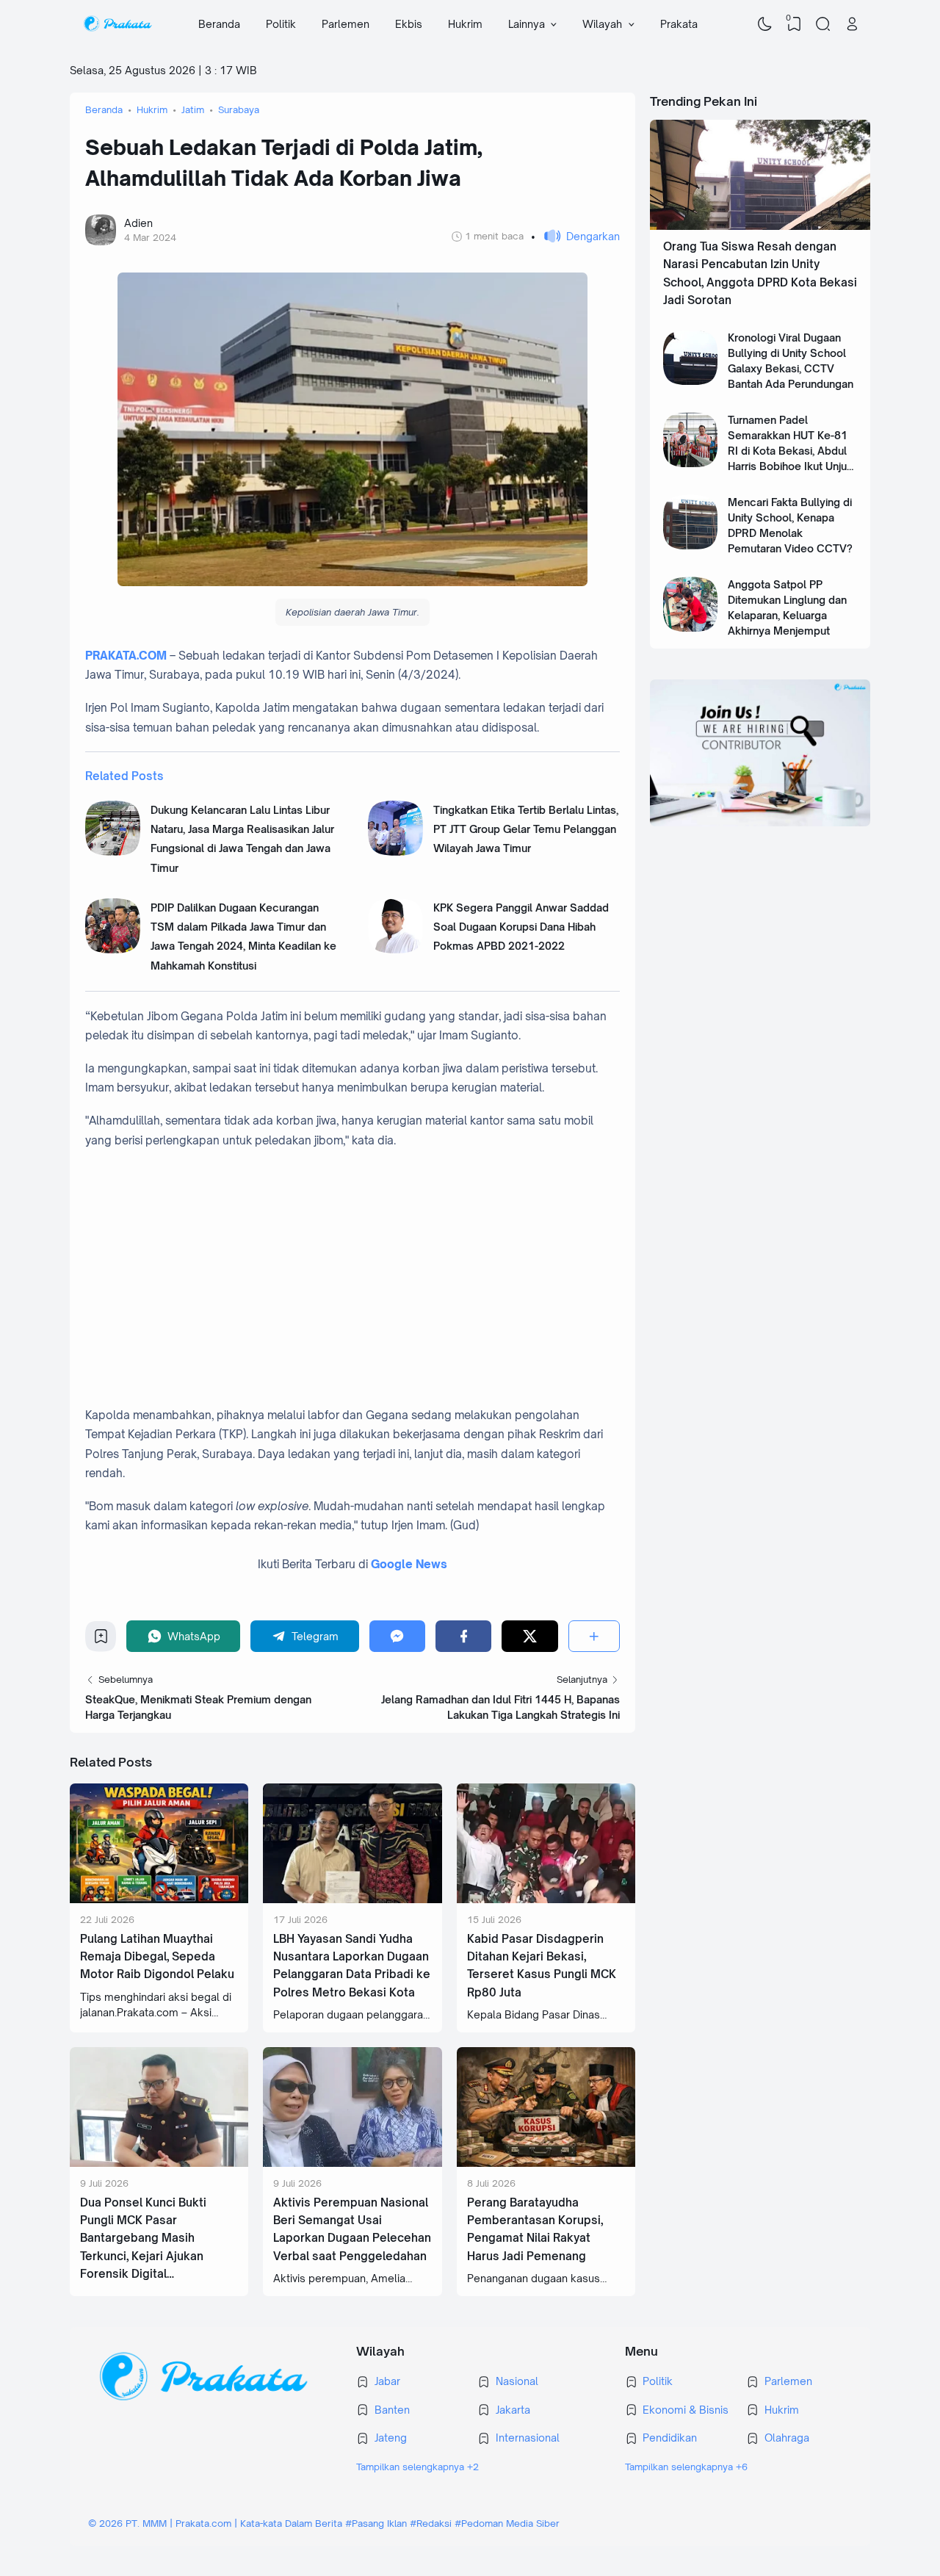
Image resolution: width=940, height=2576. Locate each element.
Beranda (219, 24)
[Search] (823, 24)
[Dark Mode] (765, 24)
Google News (409, 1564)
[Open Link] (852, 24)
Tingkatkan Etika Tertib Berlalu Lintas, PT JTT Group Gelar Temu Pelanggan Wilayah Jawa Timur (526, 829)
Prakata (679, 24)
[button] (575, 236)
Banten (392, 2410)
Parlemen (346, 24)
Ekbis (409, 24)
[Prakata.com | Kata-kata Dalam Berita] (117, 24)
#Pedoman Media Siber (507, 2523)
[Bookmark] (101, 1640)
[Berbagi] (594, 1636)
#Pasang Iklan (376, 2523)
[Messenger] (397, 1636)
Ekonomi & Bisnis (686, 2410)
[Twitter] (529, 1636)
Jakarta (513, 2410)
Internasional (528, 2438)
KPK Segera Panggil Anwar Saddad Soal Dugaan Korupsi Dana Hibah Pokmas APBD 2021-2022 (521, 927)
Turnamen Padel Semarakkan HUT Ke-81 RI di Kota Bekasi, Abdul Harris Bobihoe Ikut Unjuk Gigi (790, 451)
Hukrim (465, 24)
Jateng (391, 2438)
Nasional (517, 2381)
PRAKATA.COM (126, 656)
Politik (281, 24)
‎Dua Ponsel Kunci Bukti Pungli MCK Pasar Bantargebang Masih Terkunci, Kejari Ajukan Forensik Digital (143, 2238)
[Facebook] (463, 1636)
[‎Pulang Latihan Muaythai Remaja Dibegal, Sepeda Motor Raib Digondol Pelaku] (159, 1899)
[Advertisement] (368, 1269)
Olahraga (787, 2438)
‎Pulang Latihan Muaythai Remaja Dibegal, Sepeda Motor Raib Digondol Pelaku (157, 1957)
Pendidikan (670, 2438)
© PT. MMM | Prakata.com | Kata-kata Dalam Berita (215, 2523)
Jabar (387, 2381)
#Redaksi (431, 2523)
